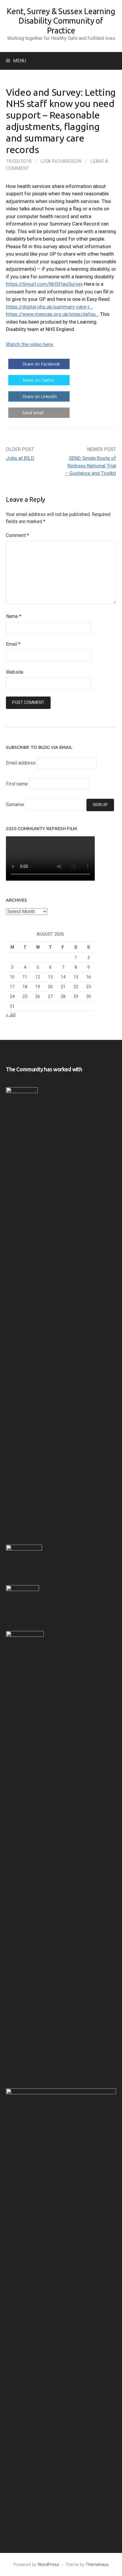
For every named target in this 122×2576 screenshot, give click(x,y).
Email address (21, 763)
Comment (17, 535)
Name (14, 616)
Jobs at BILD (20, 458)
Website (15, 672)
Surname (15, 805)
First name (17, 784)
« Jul (11, 1015)
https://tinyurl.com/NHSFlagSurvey (44, 284)
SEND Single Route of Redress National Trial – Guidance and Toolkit (90, 466)
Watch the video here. (30, 344)
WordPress (48, 2564)
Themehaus (97, 2564)
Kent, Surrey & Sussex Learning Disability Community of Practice (61, 21)
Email (13, 644)
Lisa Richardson (61, 161)
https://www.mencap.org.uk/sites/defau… (52, 314)
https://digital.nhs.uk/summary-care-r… (49, 307)
